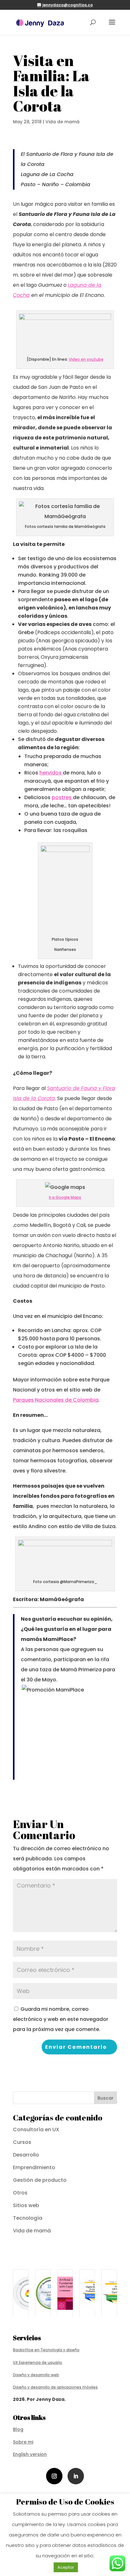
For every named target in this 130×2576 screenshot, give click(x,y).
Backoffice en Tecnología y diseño (46, 2350)
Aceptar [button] (66, 2567)
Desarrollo (26, 2155)
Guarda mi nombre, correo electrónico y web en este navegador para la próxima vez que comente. (61, 2019)
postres (62, 797)
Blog (18, 2429)
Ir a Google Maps (65, 1197)
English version (30, 2454)
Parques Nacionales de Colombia (56, 1400)
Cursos (22, 2142)
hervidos (51, 773)
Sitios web (26, 2205)
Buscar (106, 2098)
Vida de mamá (62, 122)
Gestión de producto (40, 2180)
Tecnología (28, 2218)
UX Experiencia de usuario (38, 2362)
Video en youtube (86, 359)
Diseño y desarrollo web (36, 2375)
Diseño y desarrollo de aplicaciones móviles (55, 2387)
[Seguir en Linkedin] (76, 2476)
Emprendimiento (34, 2167)
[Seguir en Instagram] (54, 2476)
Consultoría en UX (36, 2129)
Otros (20, 2193)
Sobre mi (23, 2442)
